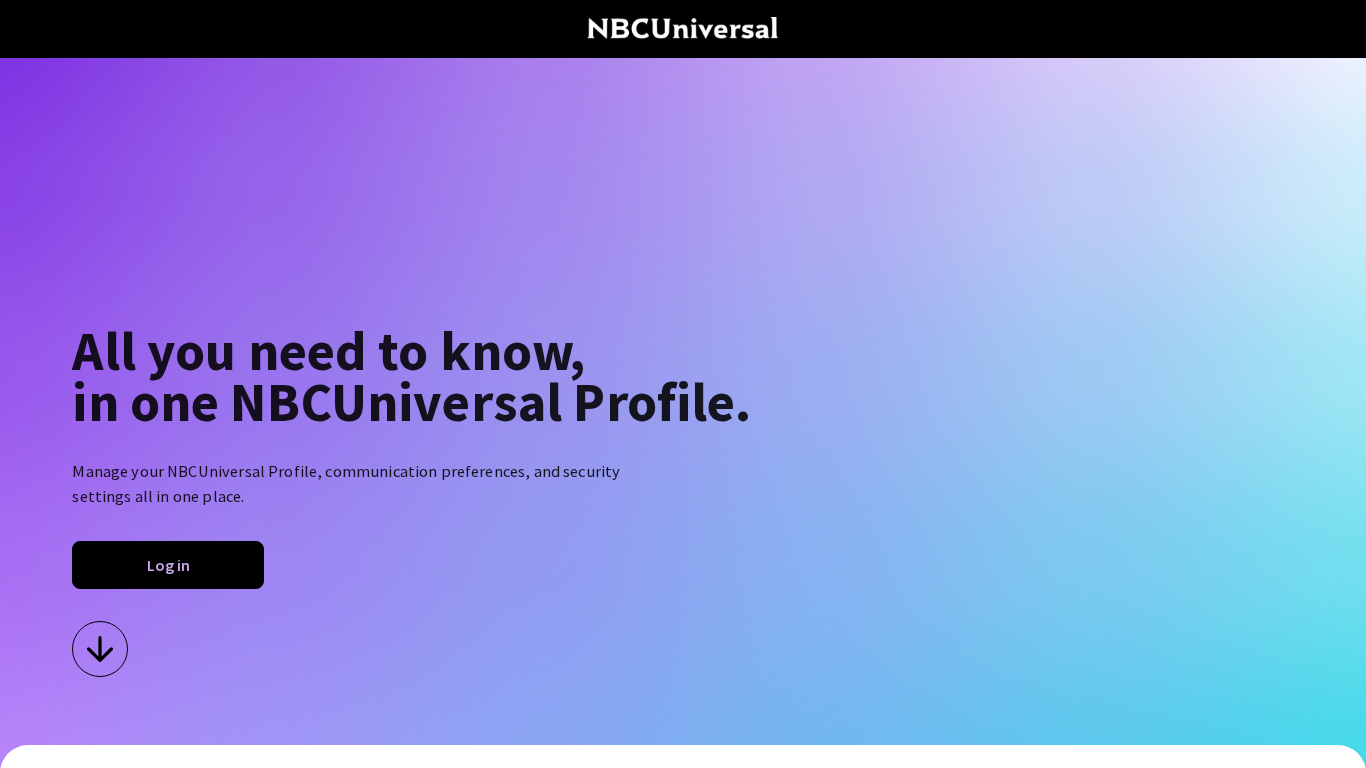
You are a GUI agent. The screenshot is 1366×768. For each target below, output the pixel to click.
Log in (168, 565)
